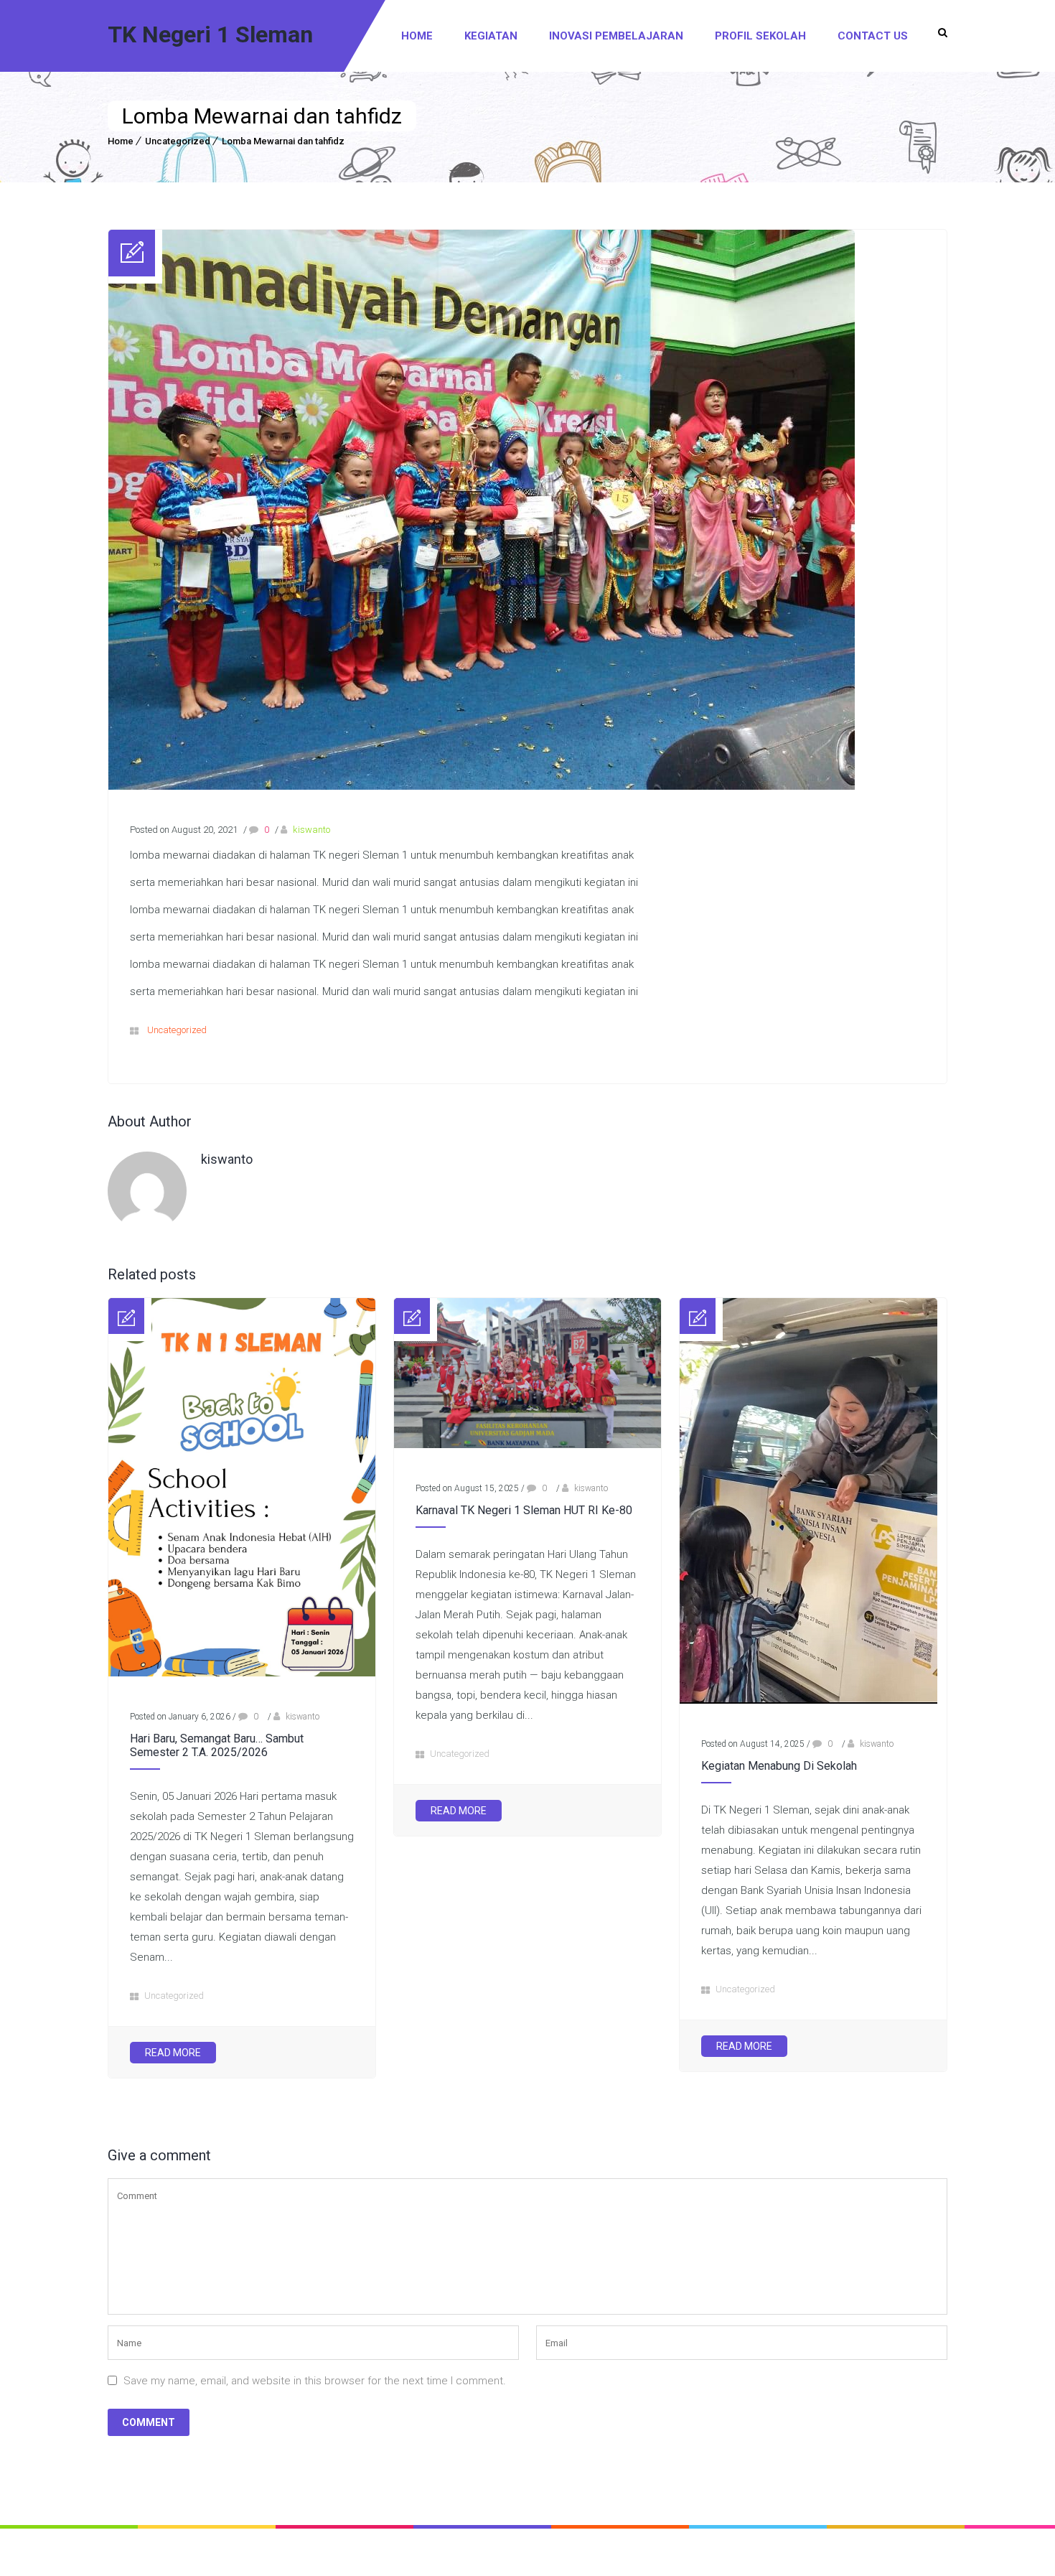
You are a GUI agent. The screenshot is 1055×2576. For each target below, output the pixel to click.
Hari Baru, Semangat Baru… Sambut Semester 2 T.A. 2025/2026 (217, 1745)
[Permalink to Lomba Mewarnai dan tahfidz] (482, 786)
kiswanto (311, 830)
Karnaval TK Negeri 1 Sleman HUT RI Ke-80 (524, 1510)
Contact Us (873, 36)
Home (417, 36)
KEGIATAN (491, 36)
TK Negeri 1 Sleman (210, 34)
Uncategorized (178, 141)
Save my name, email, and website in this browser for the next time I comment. (315, 2381)
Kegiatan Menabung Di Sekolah (779, 1766)
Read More (173, 2053)
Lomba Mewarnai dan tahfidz (283, 141)
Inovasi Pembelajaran (616, 36)
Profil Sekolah (760, 36)
